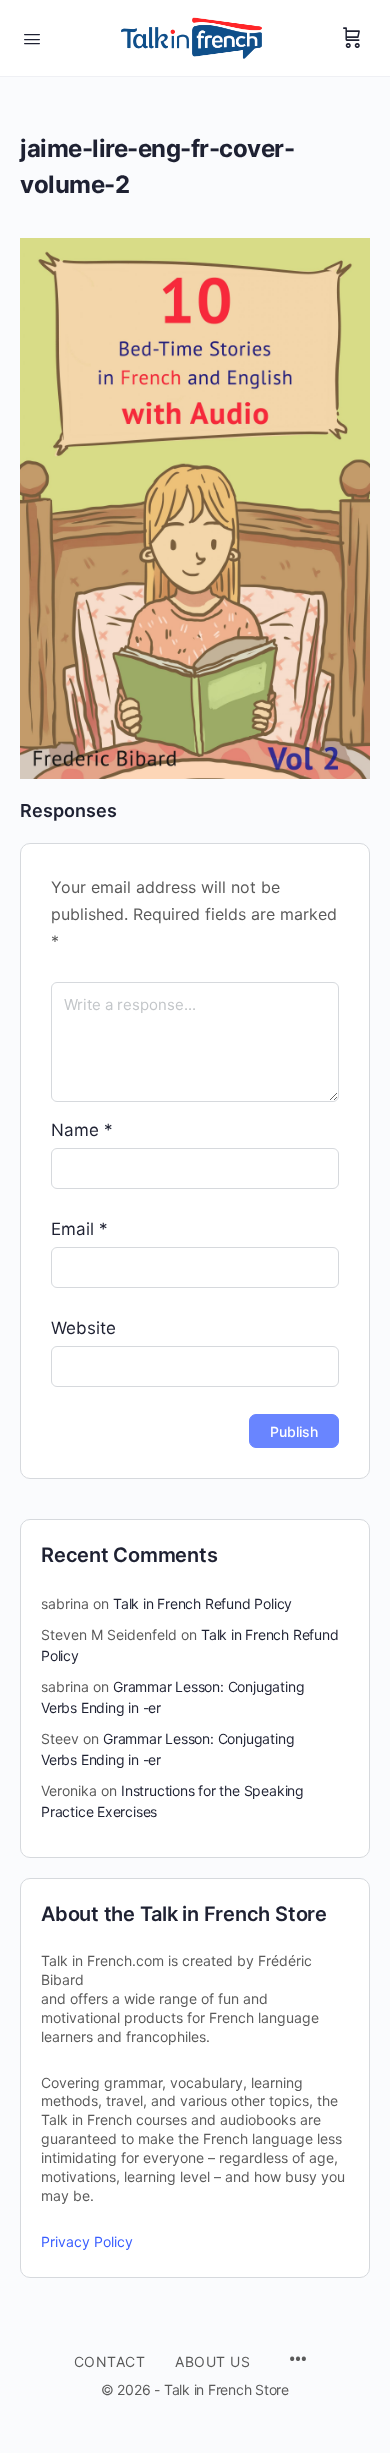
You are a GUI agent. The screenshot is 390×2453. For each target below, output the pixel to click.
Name (82, 1130)
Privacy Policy (87, 2241)
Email (79, 1229)
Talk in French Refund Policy (202, 1603)
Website (83, 1328)
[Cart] (352, 38)
